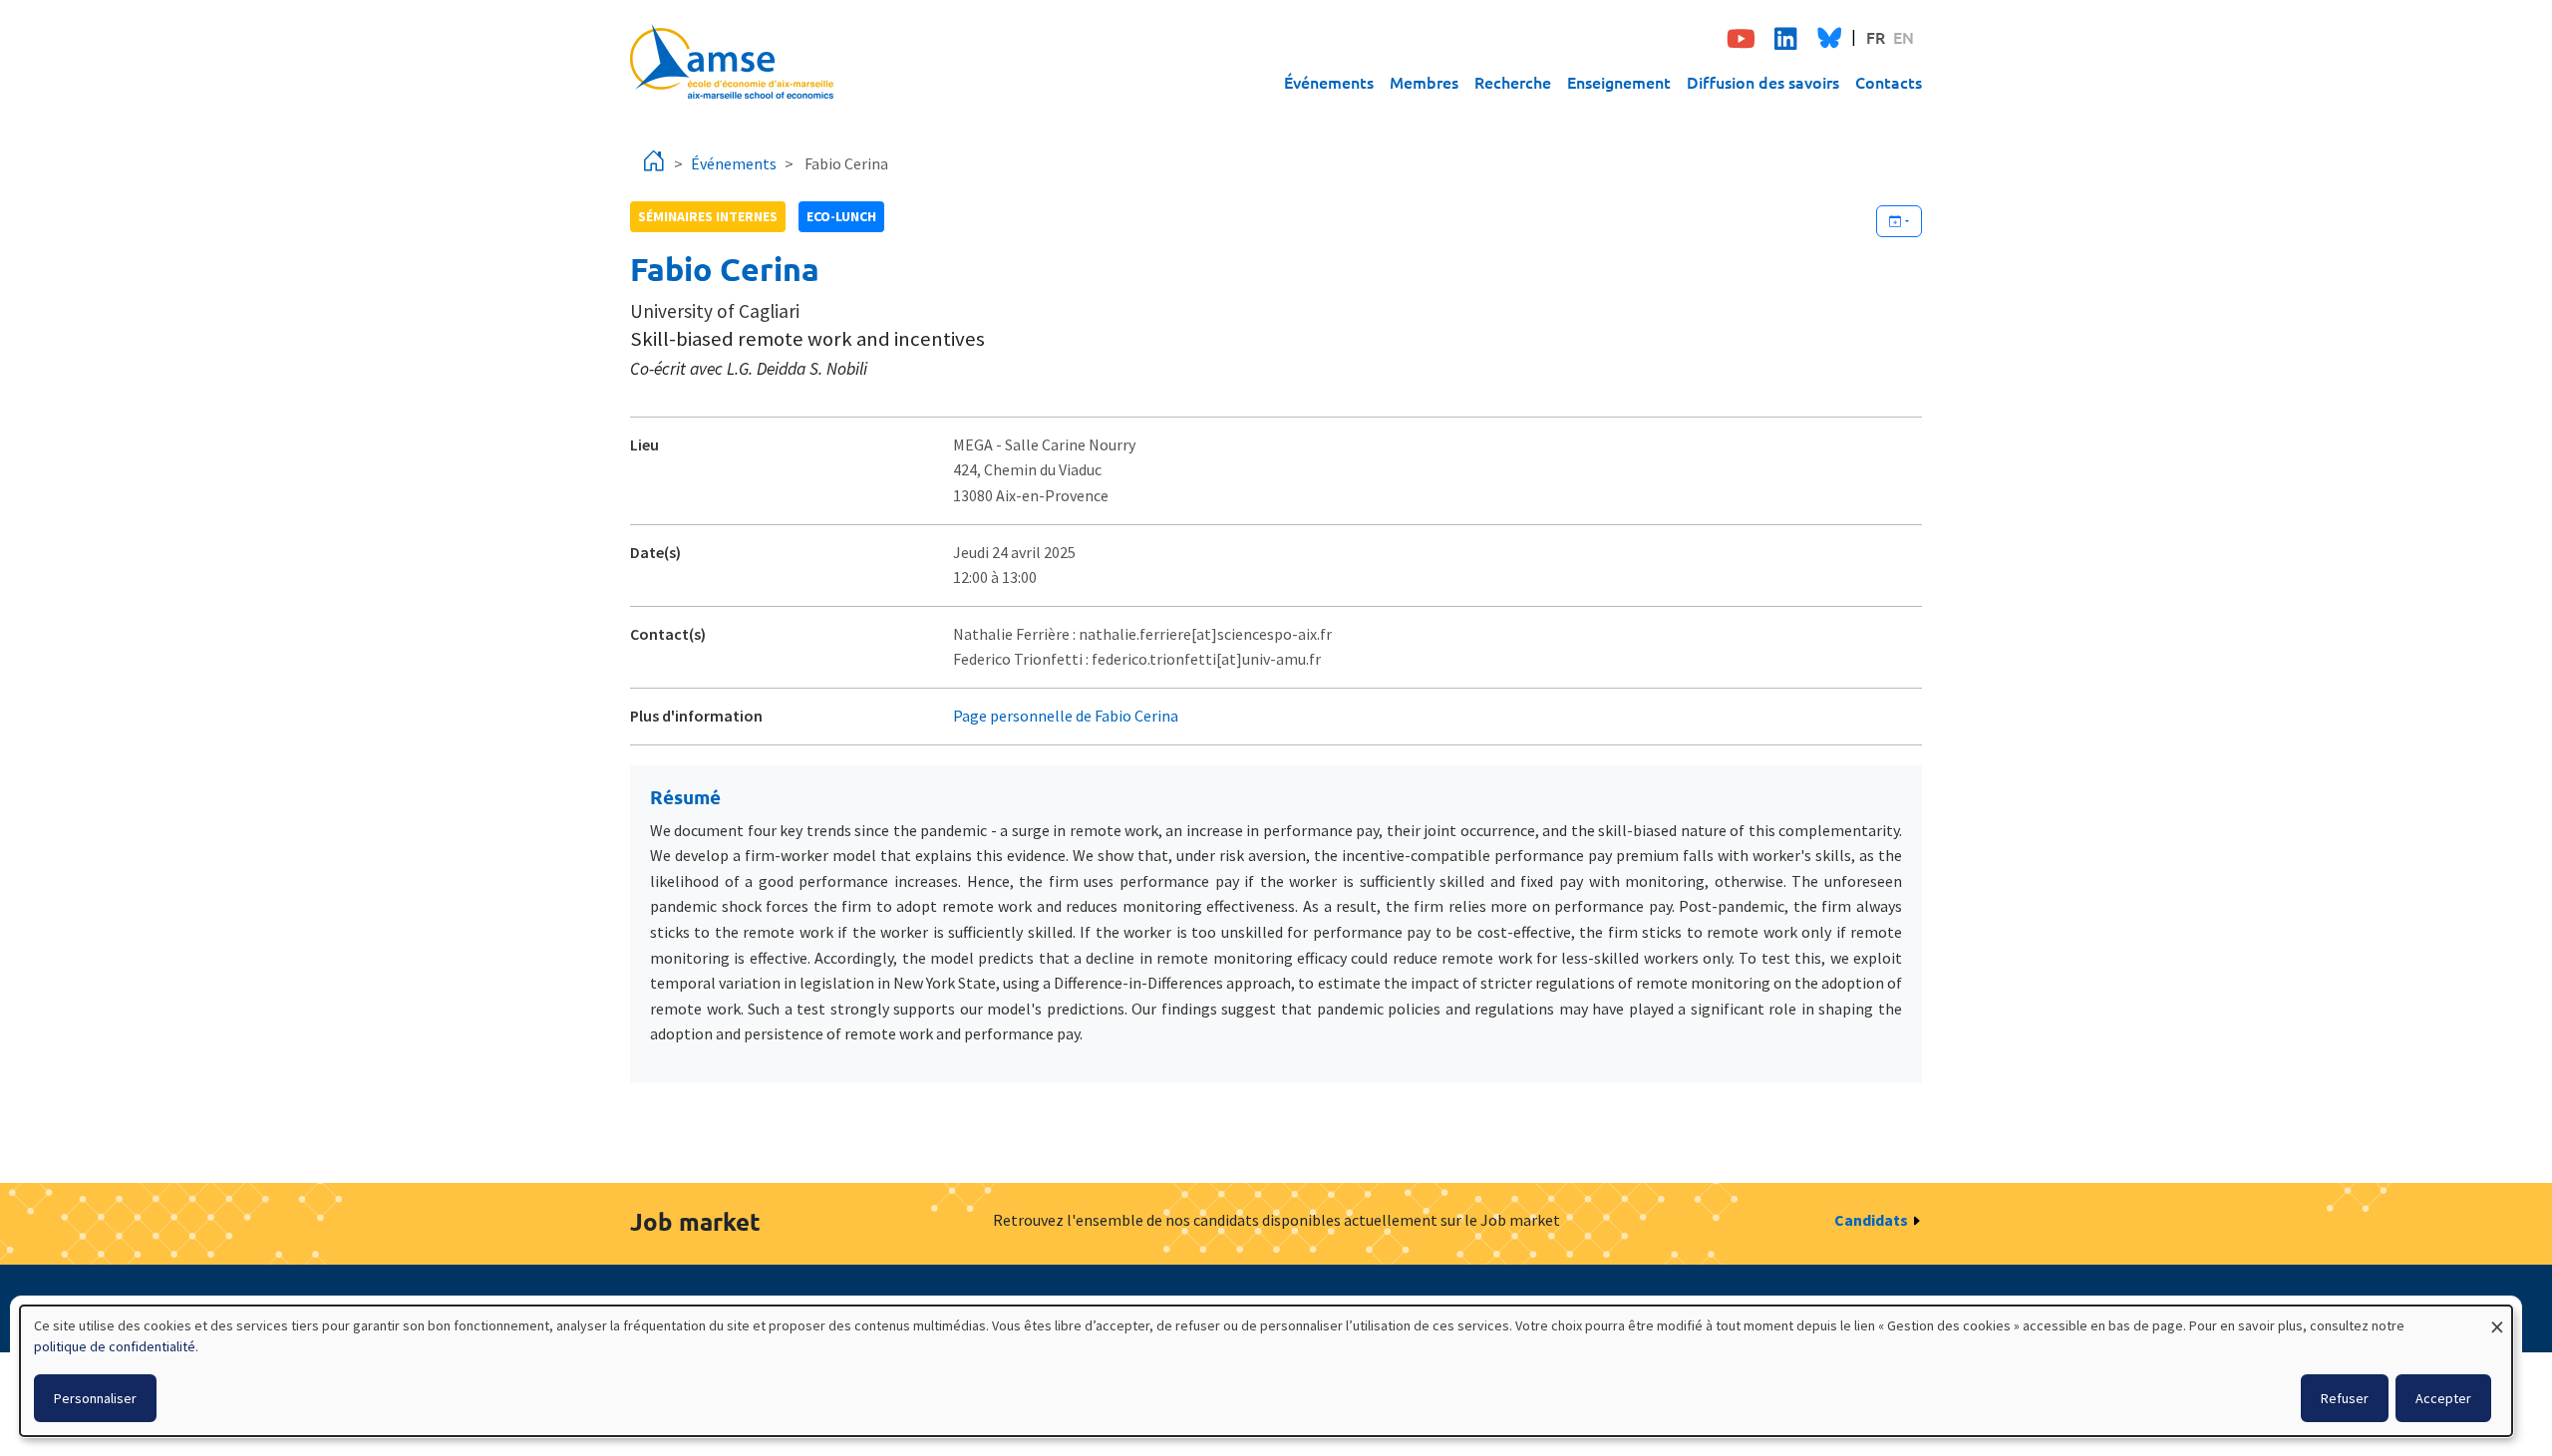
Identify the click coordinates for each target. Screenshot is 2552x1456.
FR (1876, 37)
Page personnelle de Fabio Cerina (1066, 716)
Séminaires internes (708, 216)
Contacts (1889, 82)
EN (1904, 37)
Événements (1329, 82)
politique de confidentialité (115, 1346)
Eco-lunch (841, 216)
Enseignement (1619, 82)
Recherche (1513, 82)
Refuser (2345, 1398)
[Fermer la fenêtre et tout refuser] (2497, 1318)
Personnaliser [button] (95, 1398)
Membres (1424, 82)
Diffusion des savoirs (1763, 82)
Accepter (2443, 1398)
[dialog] (1266, 1371)
